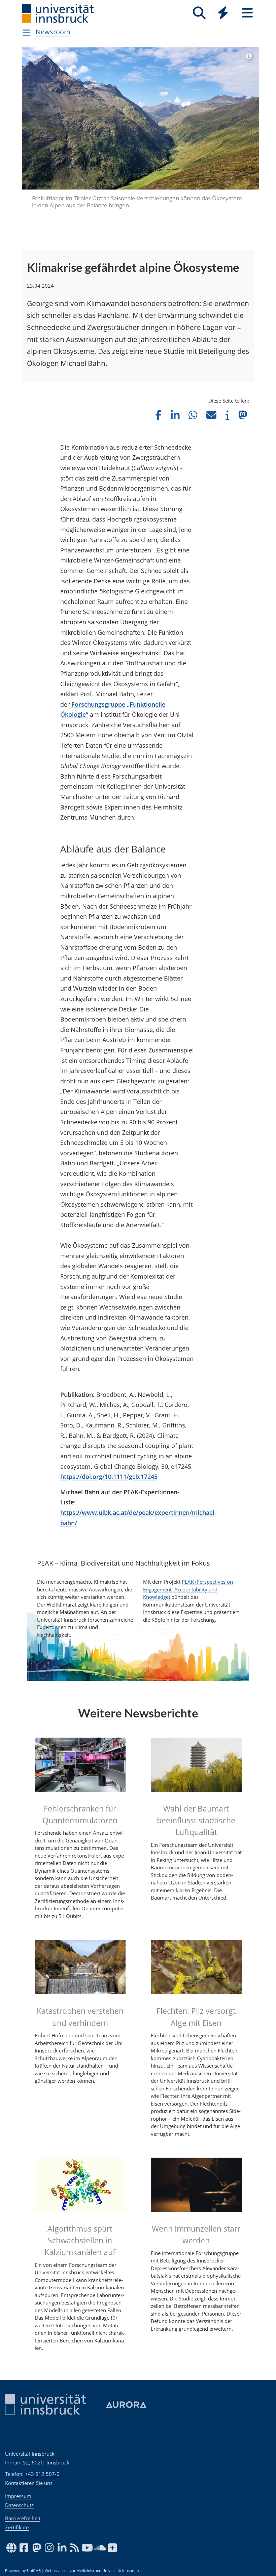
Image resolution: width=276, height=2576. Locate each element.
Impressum (18, 2496)
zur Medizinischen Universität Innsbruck (105, 2571)
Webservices (55, 2571)
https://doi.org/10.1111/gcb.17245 (109, 1477)
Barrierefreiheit (23, 2518)
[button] (158, 415)
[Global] (223, 14)
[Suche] (199, 13)
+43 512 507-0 (42, 2474)
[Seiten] (247, 13)
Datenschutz (19, 2505)
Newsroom (53, 32)
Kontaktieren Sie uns (29, 2483)
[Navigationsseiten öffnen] (26, 33)
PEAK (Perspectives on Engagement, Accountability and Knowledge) (188, 1589)
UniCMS (34, 2571)
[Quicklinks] (223, 13)
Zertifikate (17, 2527)
